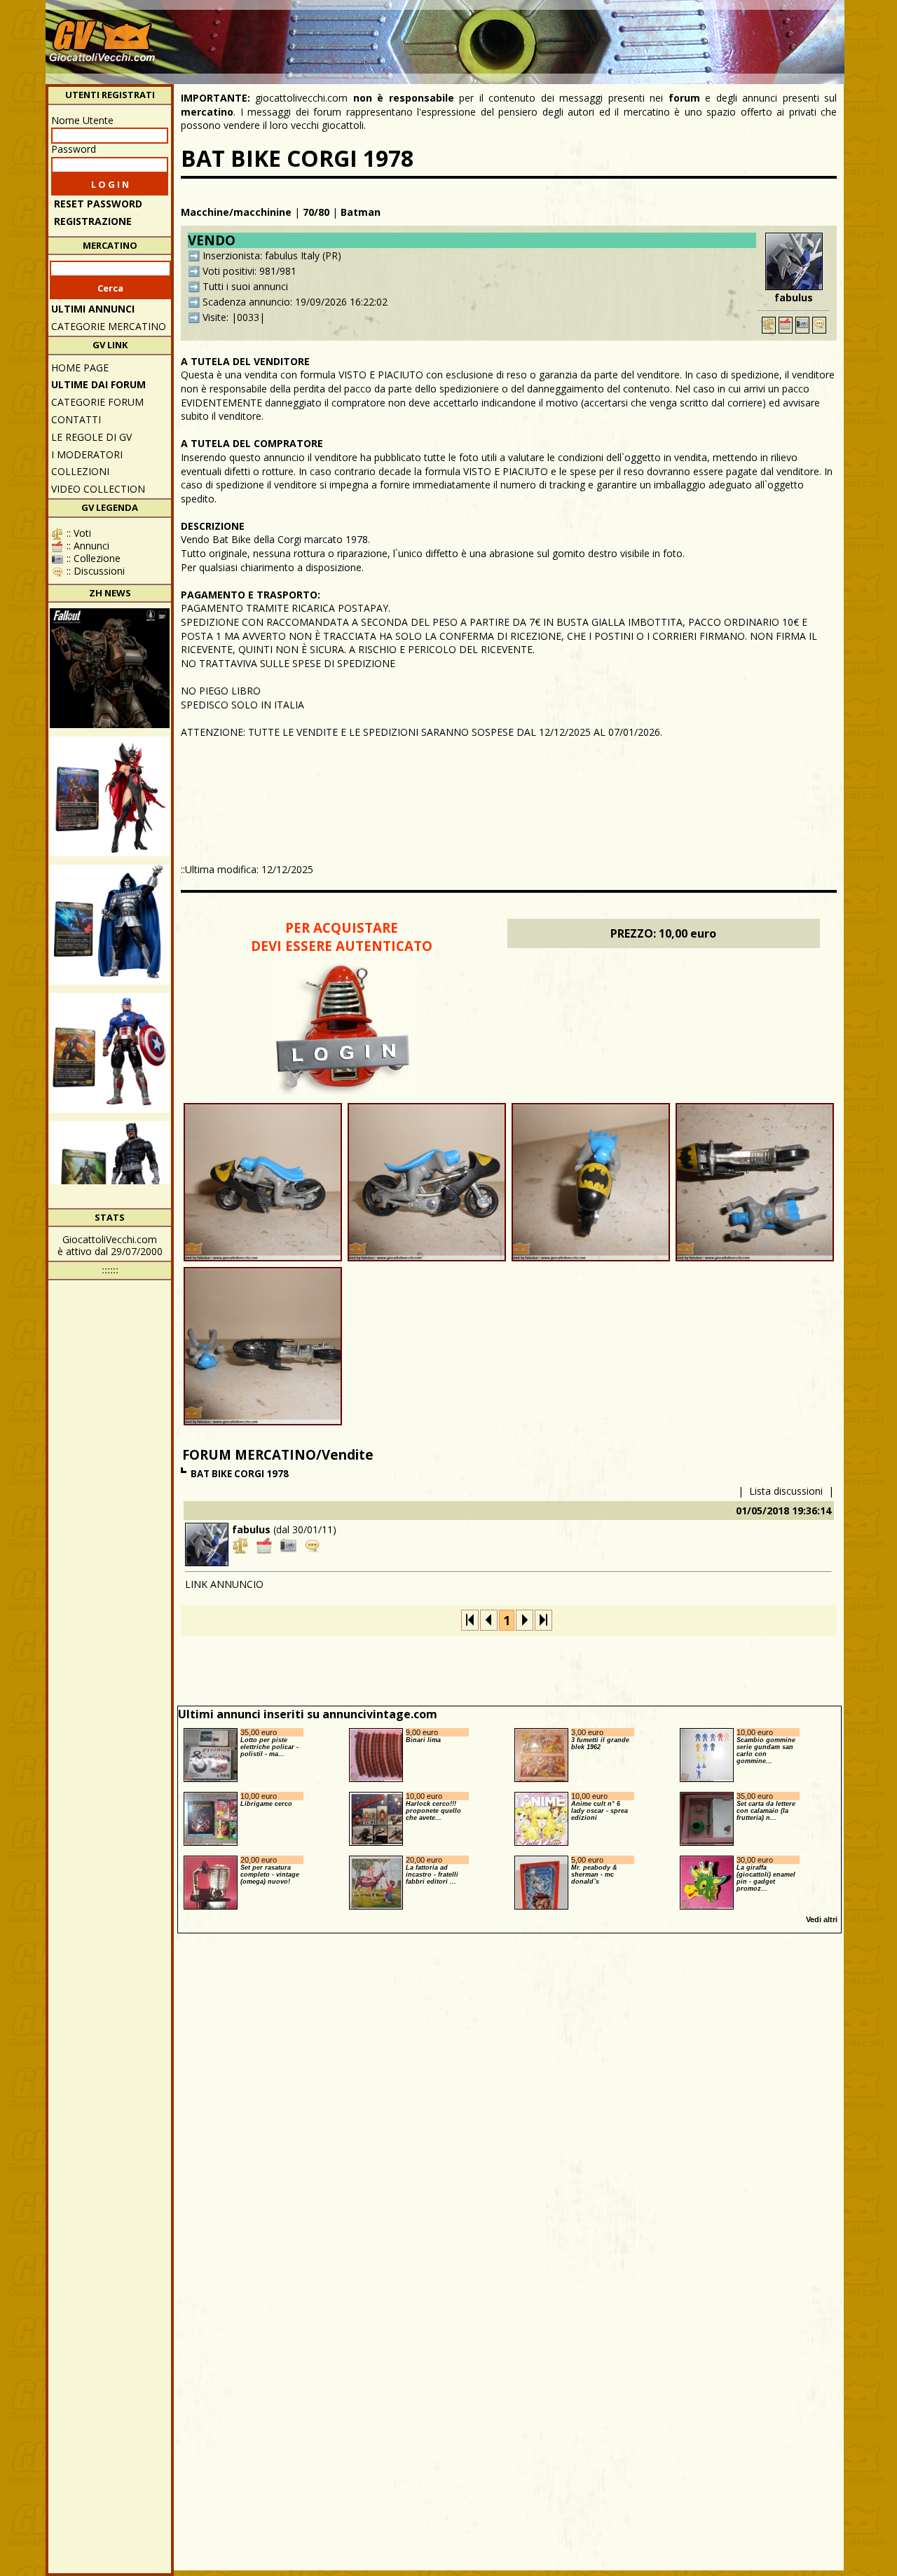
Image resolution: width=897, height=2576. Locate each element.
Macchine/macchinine (236, 212)
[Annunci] (786, 325)
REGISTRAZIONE (93, 221)
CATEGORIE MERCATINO (109, 326)
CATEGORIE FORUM (97, 402)
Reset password (98, 204)
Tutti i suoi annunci (245, 286)
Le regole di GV (91, 437)
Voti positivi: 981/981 (249, 271)
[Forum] (819, 325)
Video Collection (98, 489)
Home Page (80, 368)
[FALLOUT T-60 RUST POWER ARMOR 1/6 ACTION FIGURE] (110, 668)
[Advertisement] (586, 35)
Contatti (76, 419)
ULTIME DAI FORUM (98, 384)
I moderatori (87, 454)
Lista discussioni (786, 1491)
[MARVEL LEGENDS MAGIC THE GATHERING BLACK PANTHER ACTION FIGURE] (110, 1181)
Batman (361, 212)
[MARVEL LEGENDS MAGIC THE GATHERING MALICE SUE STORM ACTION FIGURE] (110, 796)
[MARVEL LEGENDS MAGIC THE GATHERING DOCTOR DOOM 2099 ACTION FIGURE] (110, 925)
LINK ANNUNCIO (224, 1584)
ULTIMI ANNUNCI (93, 309)
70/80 (316, 212)
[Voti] (769, 325)
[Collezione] (802, 325)
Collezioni (80, 471)
